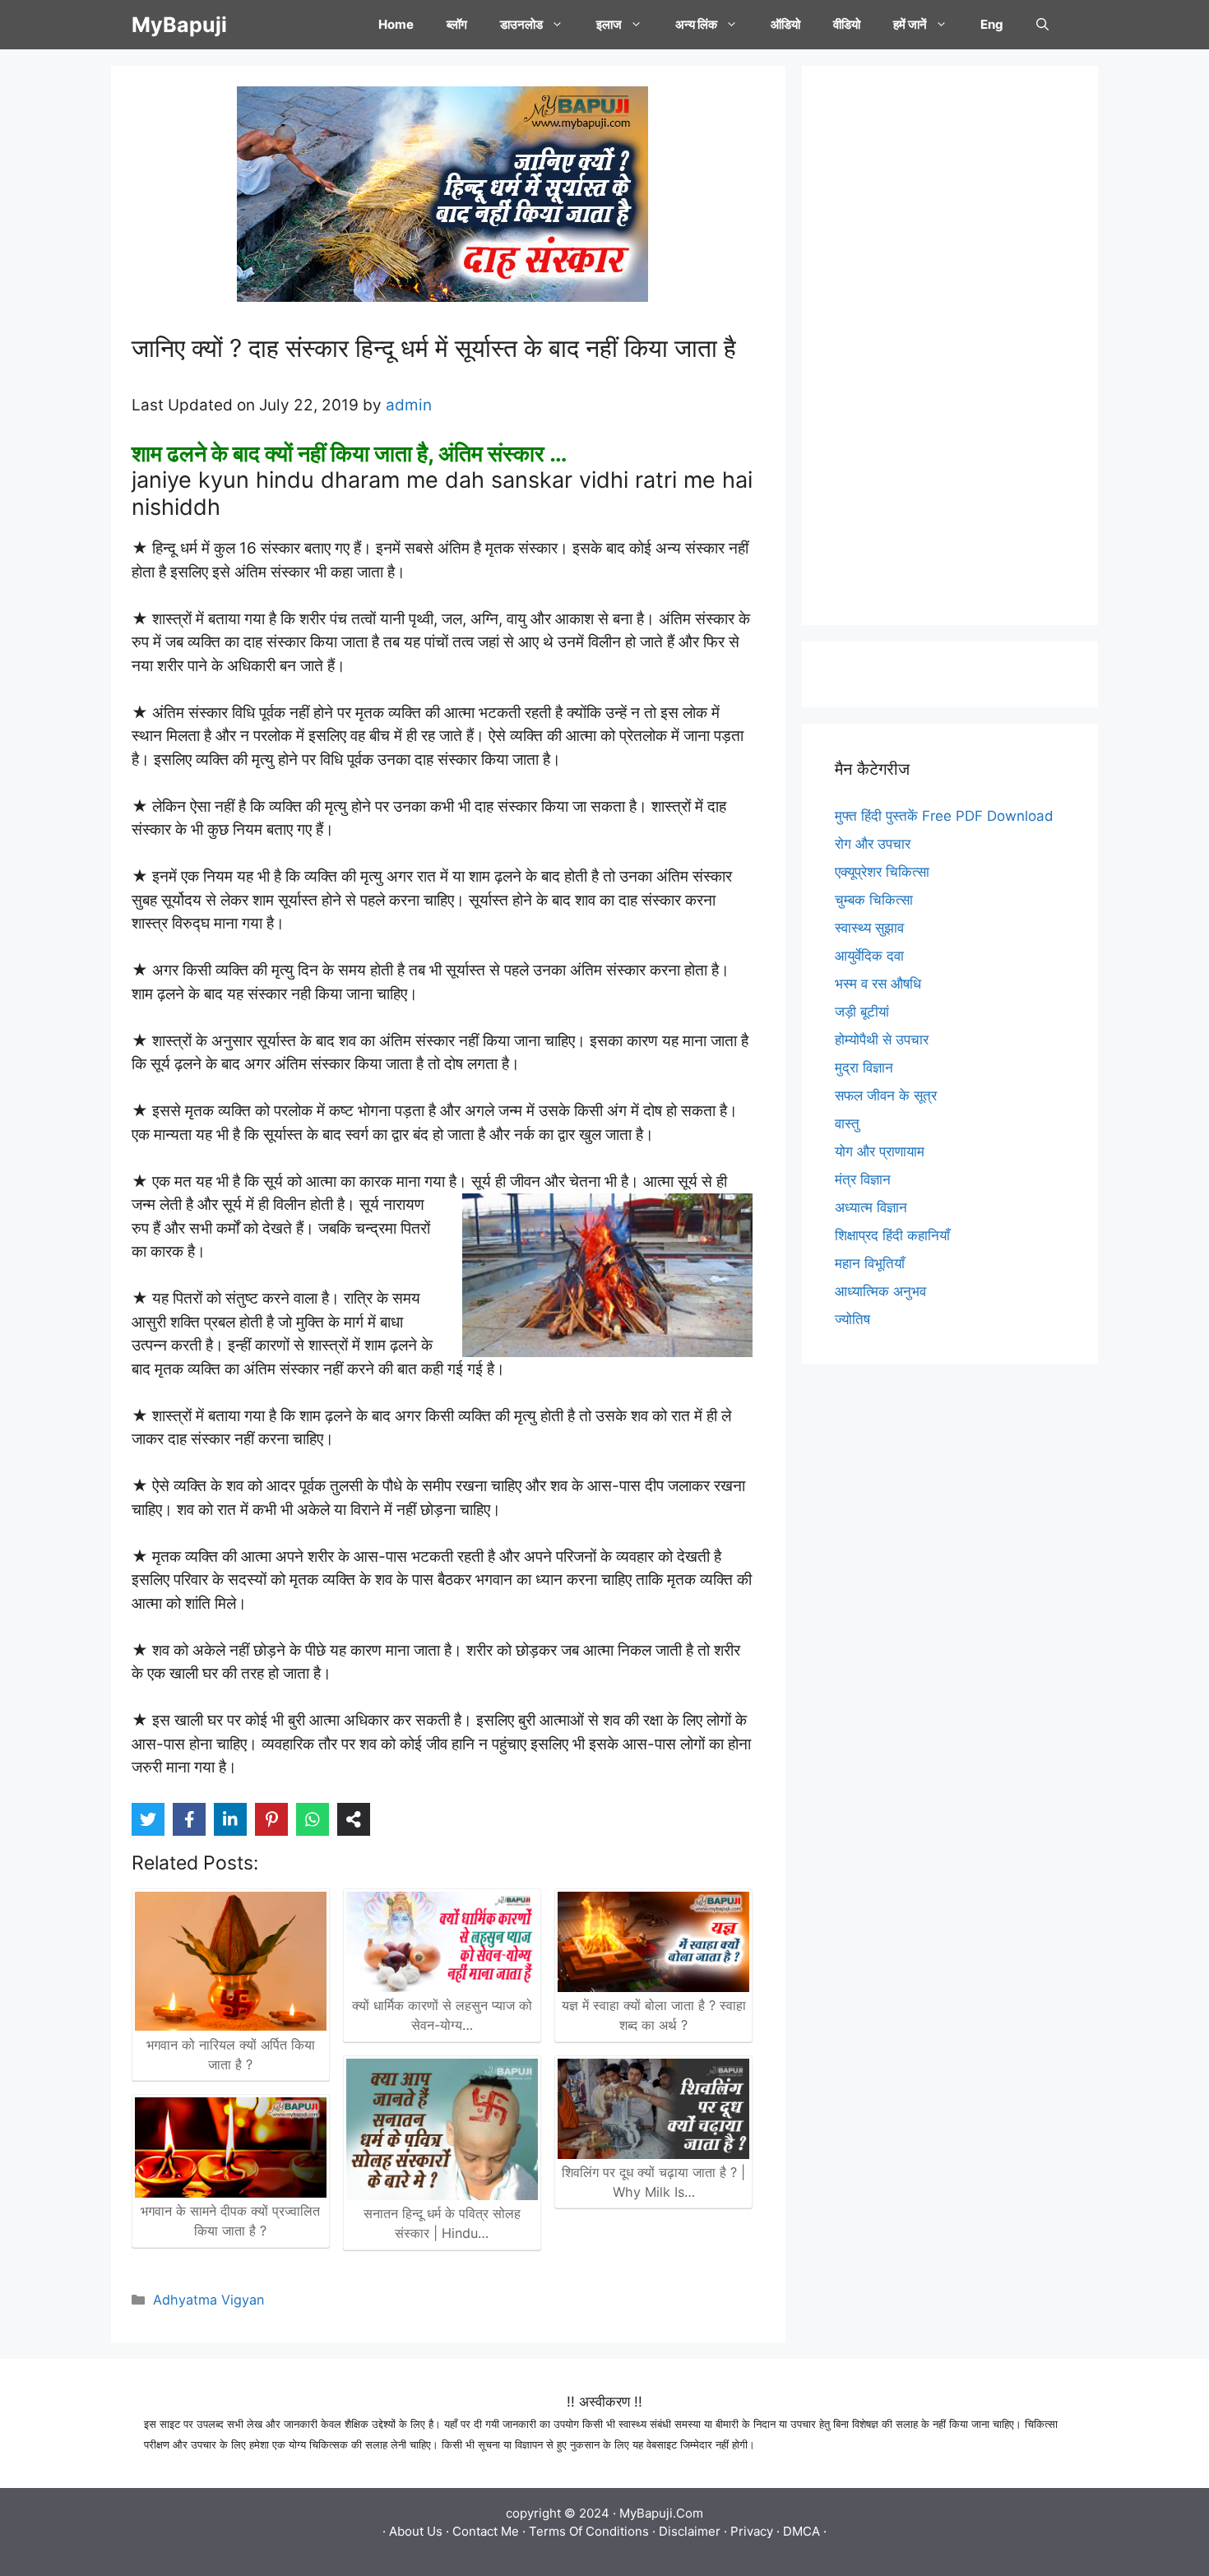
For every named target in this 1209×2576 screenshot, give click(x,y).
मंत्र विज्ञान (863, 1179)
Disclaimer (690, 2531)
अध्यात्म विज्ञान (871, 1207)
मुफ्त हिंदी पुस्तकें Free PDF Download (944, 816)
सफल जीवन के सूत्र (886, 1096)
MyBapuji (179, 25)
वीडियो (847, 24)
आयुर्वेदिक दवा (869, 956)
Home (396, 24)
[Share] (354, 1819)
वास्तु (847, 1124)
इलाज (609, 24)
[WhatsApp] (313, 1819)
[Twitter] (148, 1819)
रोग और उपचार (873, 844)
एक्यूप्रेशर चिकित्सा (882, 872)
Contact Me (486, 2531)
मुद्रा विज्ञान (864, 1068)
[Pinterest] (271, 1819)
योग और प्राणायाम (880, 1151)
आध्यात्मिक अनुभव (880, 1291)
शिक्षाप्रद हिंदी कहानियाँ (892, 1235)
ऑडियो (785, 24)
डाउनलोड (521, 24)
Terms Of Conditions (589, 2531)
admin (409, 405)
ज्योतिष (852, 1319)
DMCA (801, 2531)
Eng (992, 24)
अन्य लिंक (696, 24)
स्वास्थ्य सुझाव (869, 928)
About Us (416, 2531)
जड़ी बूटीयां (862, 1012)
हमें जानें (910, 24)
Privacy (752, 2531)
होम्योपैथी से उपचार (882, 1040)
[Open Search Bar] (1042, 25)
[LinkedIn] (230, 1819)
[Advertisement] (950, 345)
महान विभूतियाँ (870, 1263)
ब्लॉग (457, 24)
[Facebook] (189, 1819)
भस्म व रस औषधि (878, 984)
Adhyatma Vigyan (208, 2300)
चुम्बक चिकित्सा (874, 900)
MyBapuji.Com (661, 2513)
